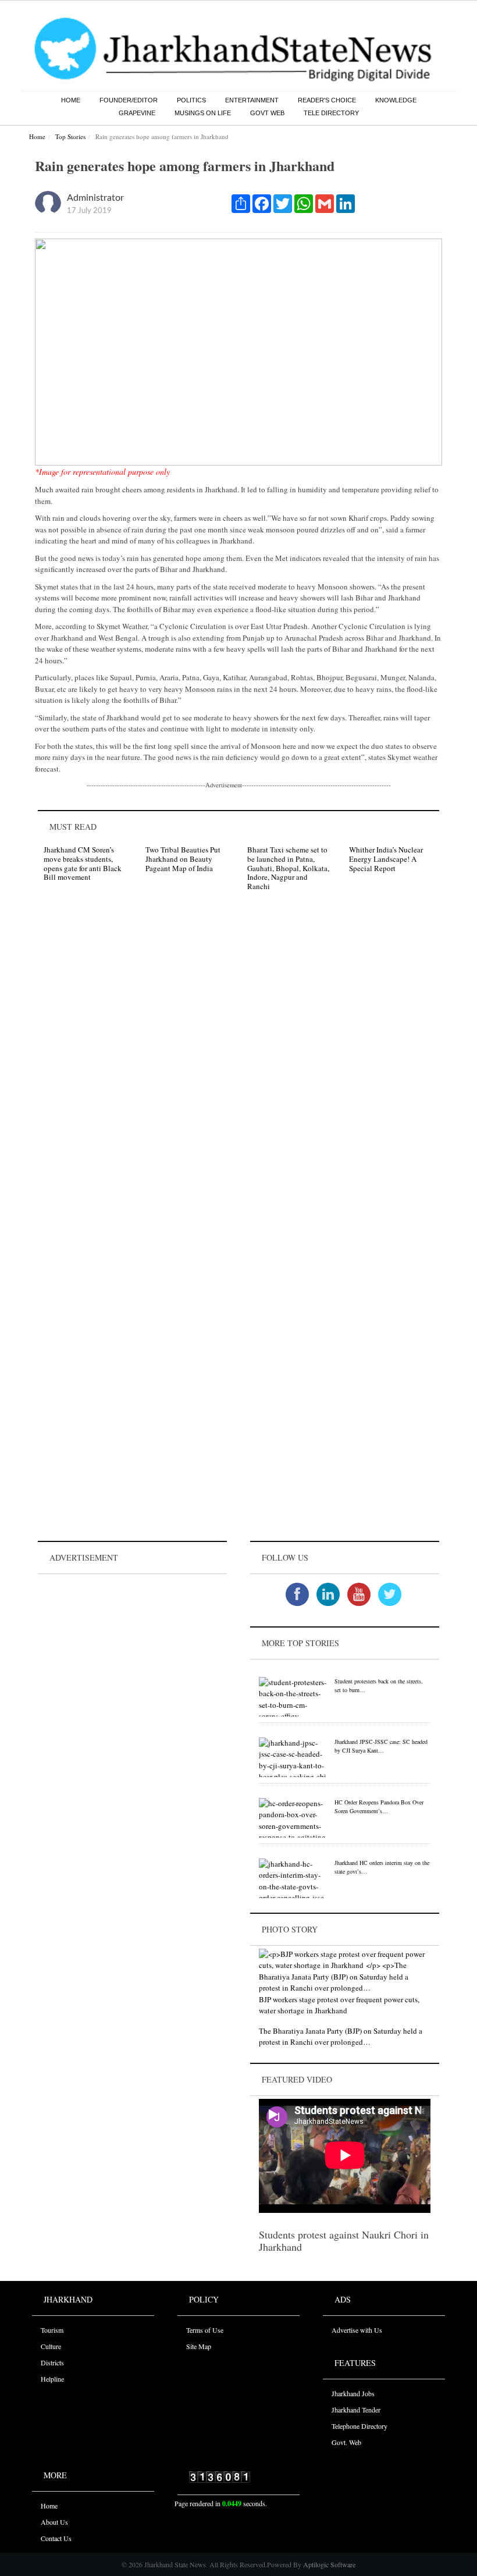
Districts (52, 2362)
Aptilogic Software (328, 2564)
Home (71, 100)
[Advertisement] (132, 1650)
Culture (51, 2346)
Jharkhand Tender (356, 2410)
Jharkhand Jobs (353, 2393)
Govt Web (267, 113)
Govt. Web (346, 2442)
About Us (54, 2522)
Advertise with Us (357, 2330)
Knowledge (396, 100)
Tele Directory (331, 113)
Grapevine (137, 113)
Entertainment (252, 100)
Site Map (199, 2346)
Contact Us (56, 2538)
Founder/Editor (129, 100)
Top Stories (70, 136)
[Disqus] (238, 1065)
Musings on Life (203, 113)
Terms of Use (205, 2330)
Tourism (52, 2330)
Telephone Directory (359, 2426)
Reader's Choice (327, 100)
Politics (191, 100)
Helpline (52, 2379)
